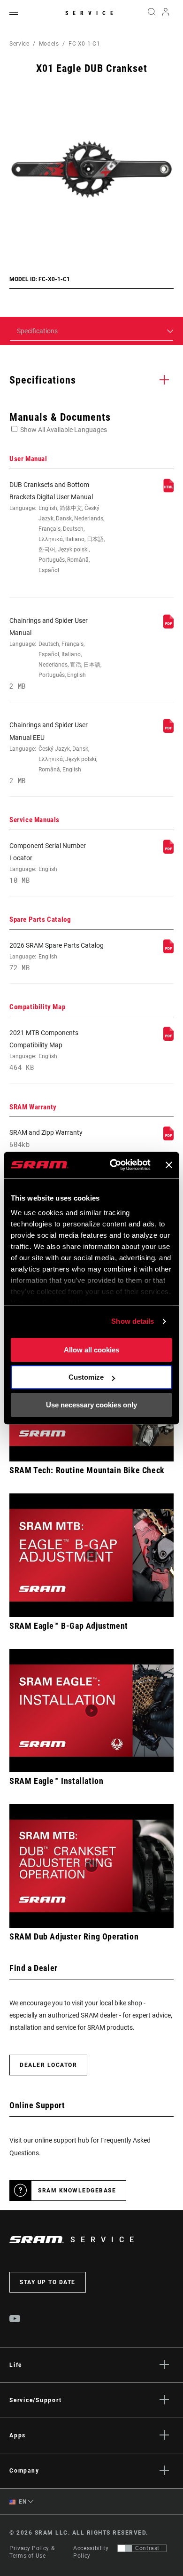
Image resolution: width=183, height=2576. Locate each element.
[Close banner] (169, 1165)
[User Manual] (168, 490)
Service (91, 13)
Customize (86, 1377)
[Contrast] (125, 2548)
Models (49, 44)
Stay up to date (48, 2282)
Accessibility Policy (91, 2552)
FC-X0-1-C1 (84, 44)
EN (22, 2502)
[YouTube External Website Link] (15, 2320)
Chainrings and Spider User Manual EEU (53, 753)
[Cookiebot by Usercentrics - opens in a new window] (113, 1165)
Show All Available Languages (64, 430)
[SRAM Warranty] (168, 1138)
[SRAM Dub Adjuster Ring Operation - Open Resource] (91, 1866)
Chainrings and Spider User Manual (55, 654)
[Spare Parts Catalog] (168, 951)
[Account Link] (166, 14)
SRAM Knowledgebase (77, 2191)
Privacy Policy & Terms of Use (32, 2552)
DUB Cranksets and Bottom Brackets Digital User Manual (57, 527)
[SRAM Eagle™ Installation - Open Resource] (91, 1711)
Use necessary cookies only (91, 1405)
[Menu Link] (14, 14)
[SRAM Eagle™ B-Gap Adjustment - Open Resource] (91, 1555)
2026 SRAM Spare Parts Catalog (57, 957)
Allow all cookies (91, 1350)
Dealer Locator (48, 2065)
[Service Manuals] (168, 851)
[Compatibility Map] (168, 1038)
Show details (133, 1321)
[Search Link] (151, 14)
